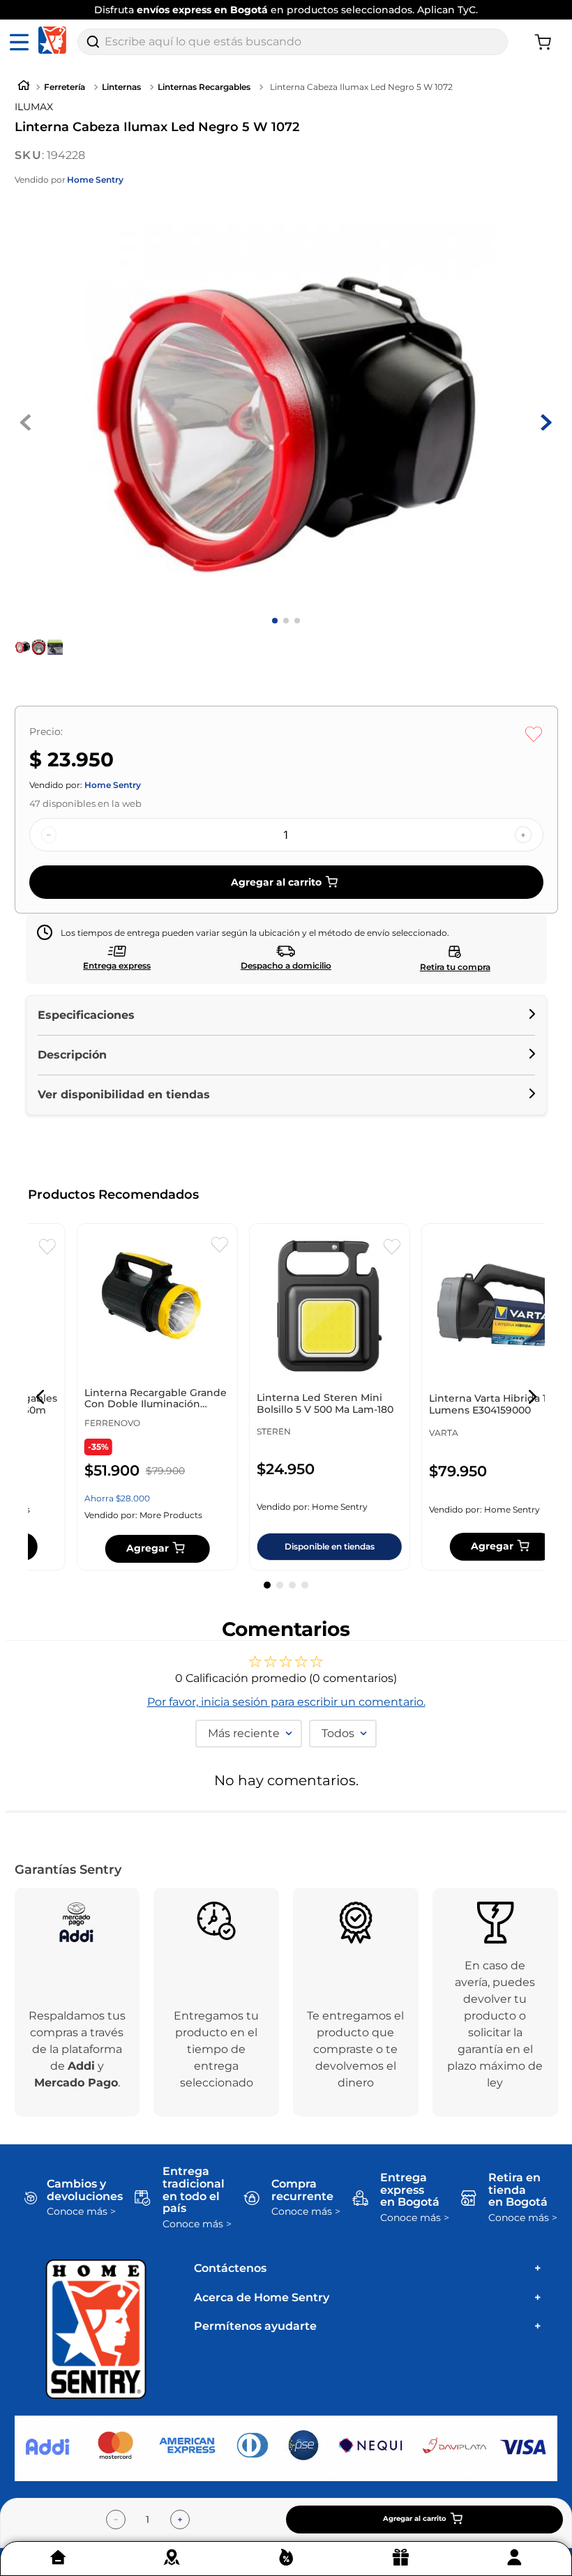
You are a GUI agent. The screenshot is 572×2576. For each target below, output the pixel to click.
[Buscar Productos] (93, 42)
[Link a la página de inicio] (24, 87)
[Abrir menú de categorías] (22, 42)
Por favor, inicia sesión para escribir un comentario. (286, 1702)
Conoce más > (81, 2212)
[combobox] (293, 42)
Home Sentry (95, 180)
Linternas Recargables (204, 87)
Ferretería (65, 87)
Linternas (121, 87)
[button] (286, 1015)
